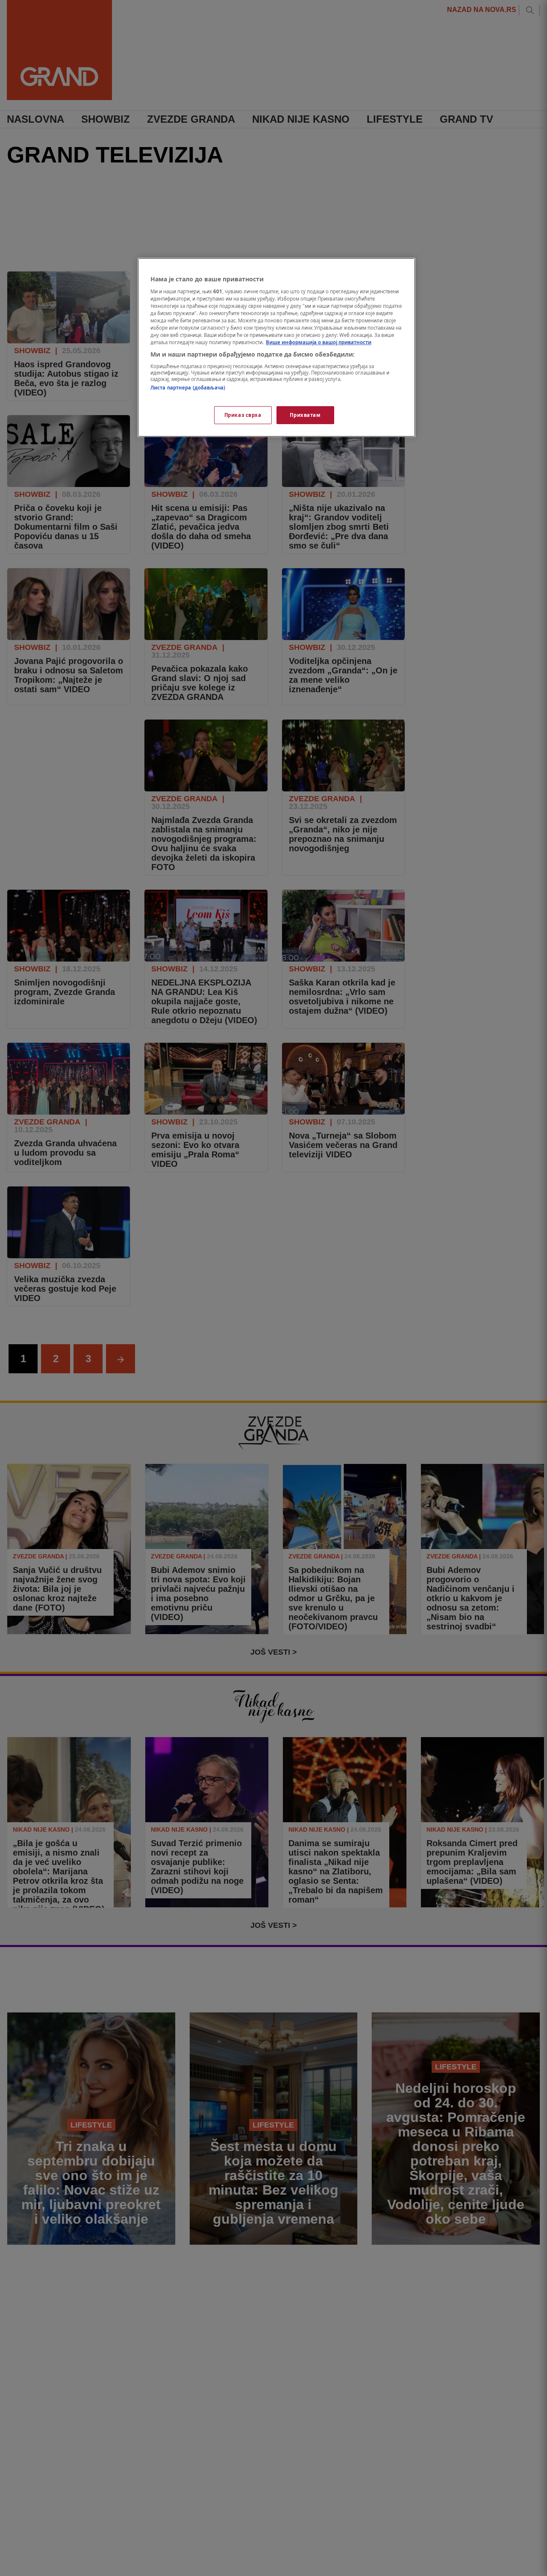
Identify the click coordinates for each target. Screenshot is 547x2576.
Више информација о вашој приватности (319, 342)
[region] (276, 348)
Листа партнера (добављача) (188, 387)
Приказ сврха (243, 415)
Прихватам (305, 415)
